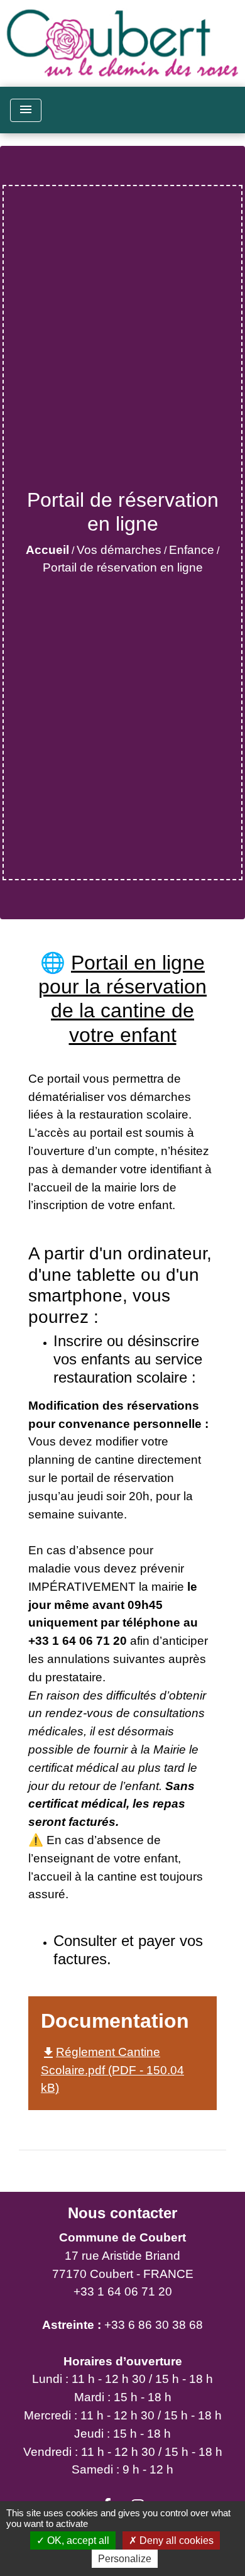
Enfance (192, 550)
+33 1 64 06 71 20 (123, 2291)
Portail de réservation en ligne (123, 567)
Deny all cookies (175, 2540)
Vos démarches (119, 550)
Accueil (47, 550)
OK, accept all (77, 2540)
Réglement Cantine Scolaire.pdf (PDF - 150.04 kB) (112, 2070)
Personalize (125, 2559)
